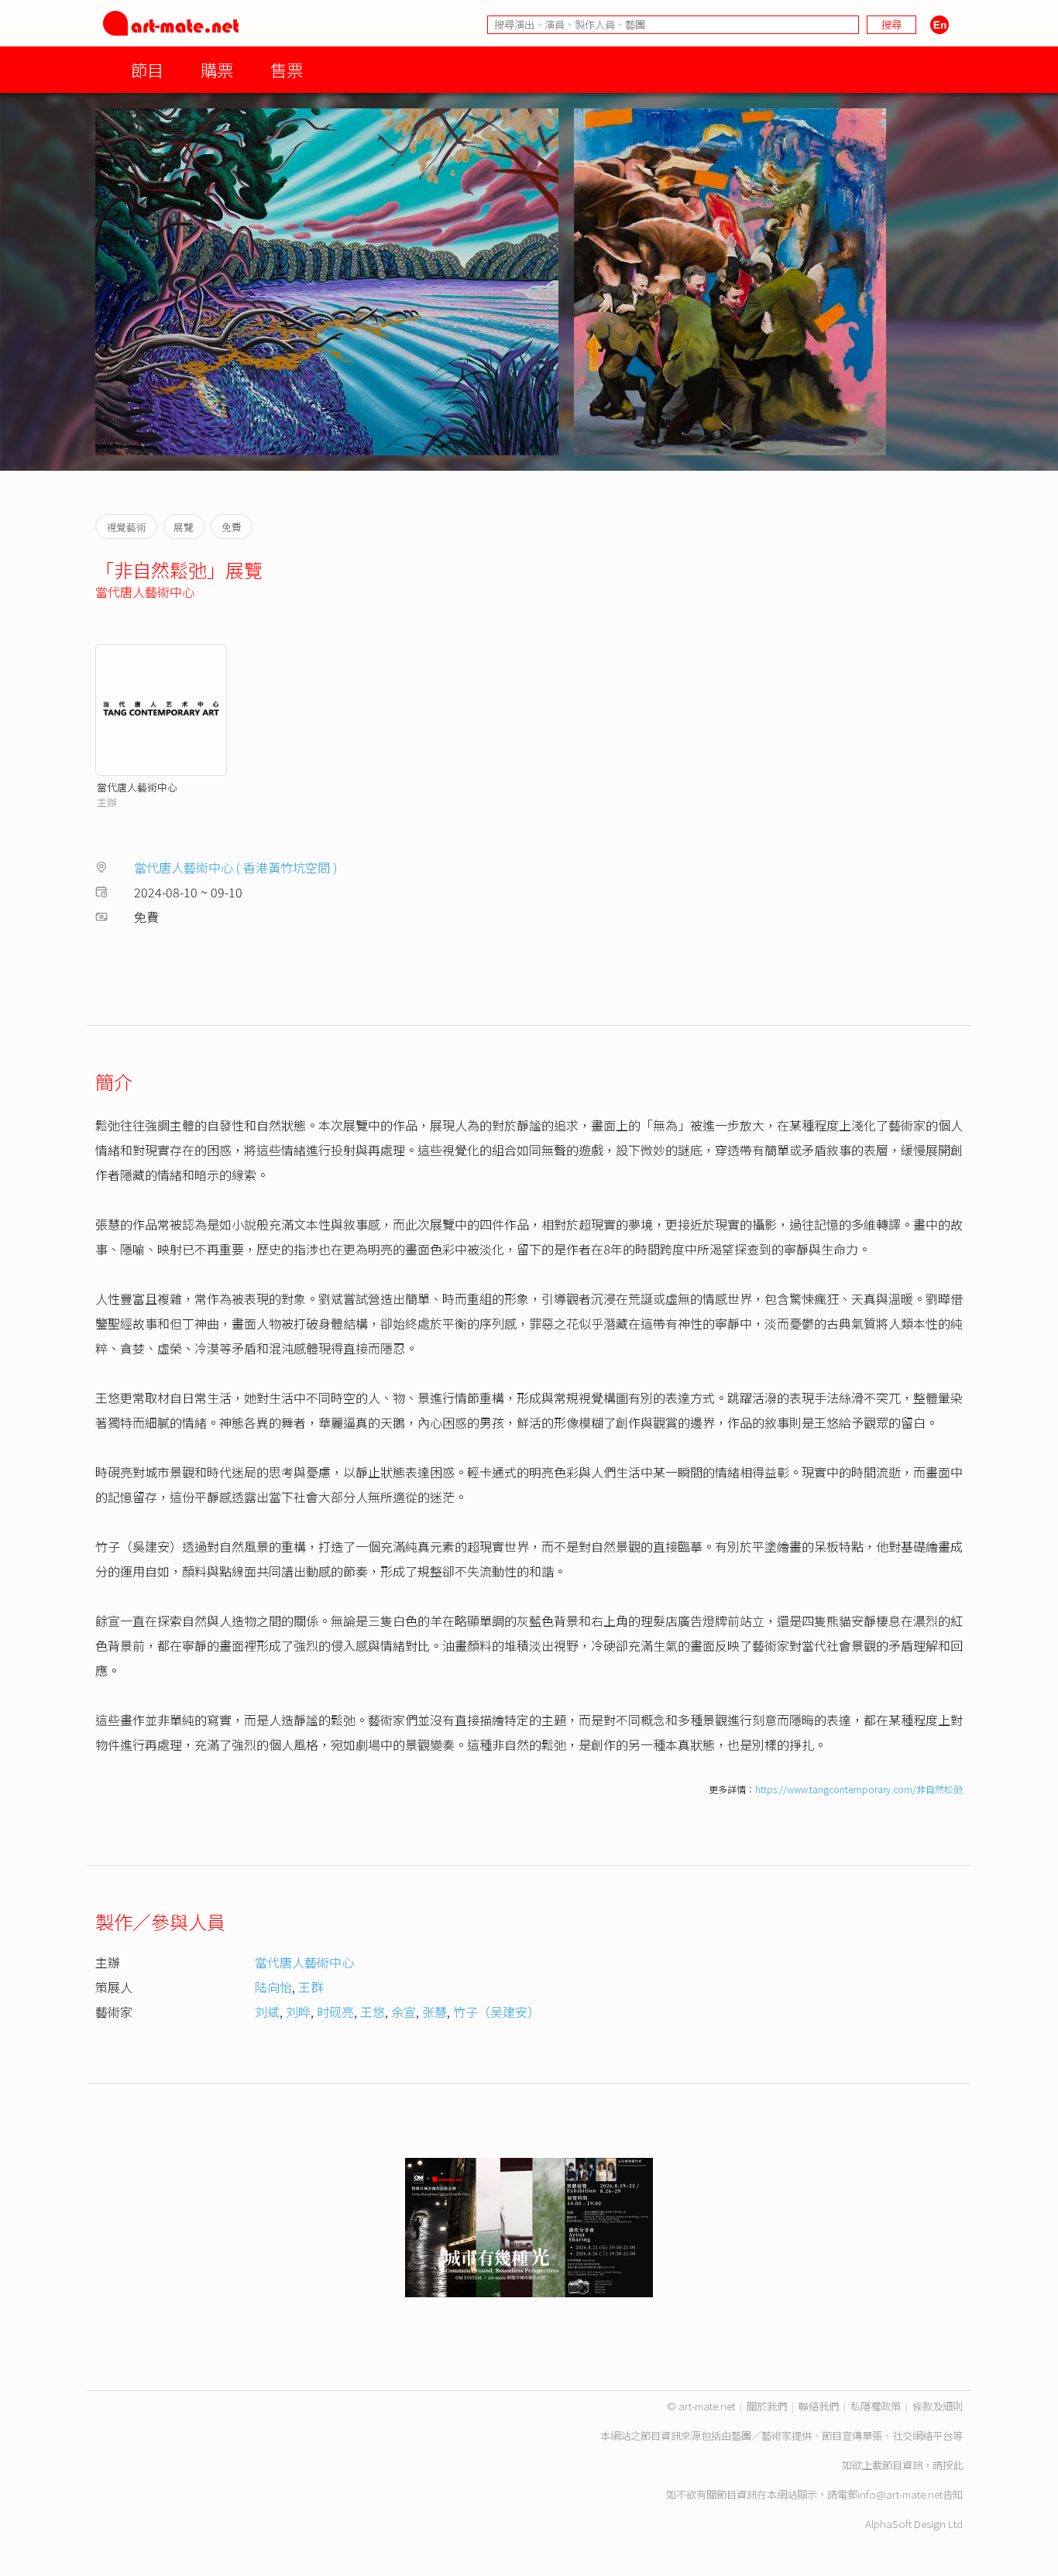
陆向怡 (273, 1987)
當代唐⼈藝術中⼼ (137, 787)
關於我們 (767, 2406)
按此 (953, 2465)
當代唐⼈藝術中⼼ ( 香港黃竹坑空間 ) (236, 867)
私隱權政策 (876, 2406)
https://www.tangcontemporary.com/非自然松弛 (859, 1789)
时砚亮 (335, 2012)
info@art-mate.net (900, 2494)
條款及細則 (938, 2406)
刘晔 (298, 2012)
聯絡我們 (819, 2406)
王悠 (373, 2012)
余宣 (404, 2012)
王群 (311, 1987)
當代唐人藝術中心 (145, 592)
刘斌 (267, 2012)
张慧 (435, 2012)
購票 (217, 69)
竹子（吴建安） (496, 2012)
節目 (147, 69)
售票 (287, 69)
